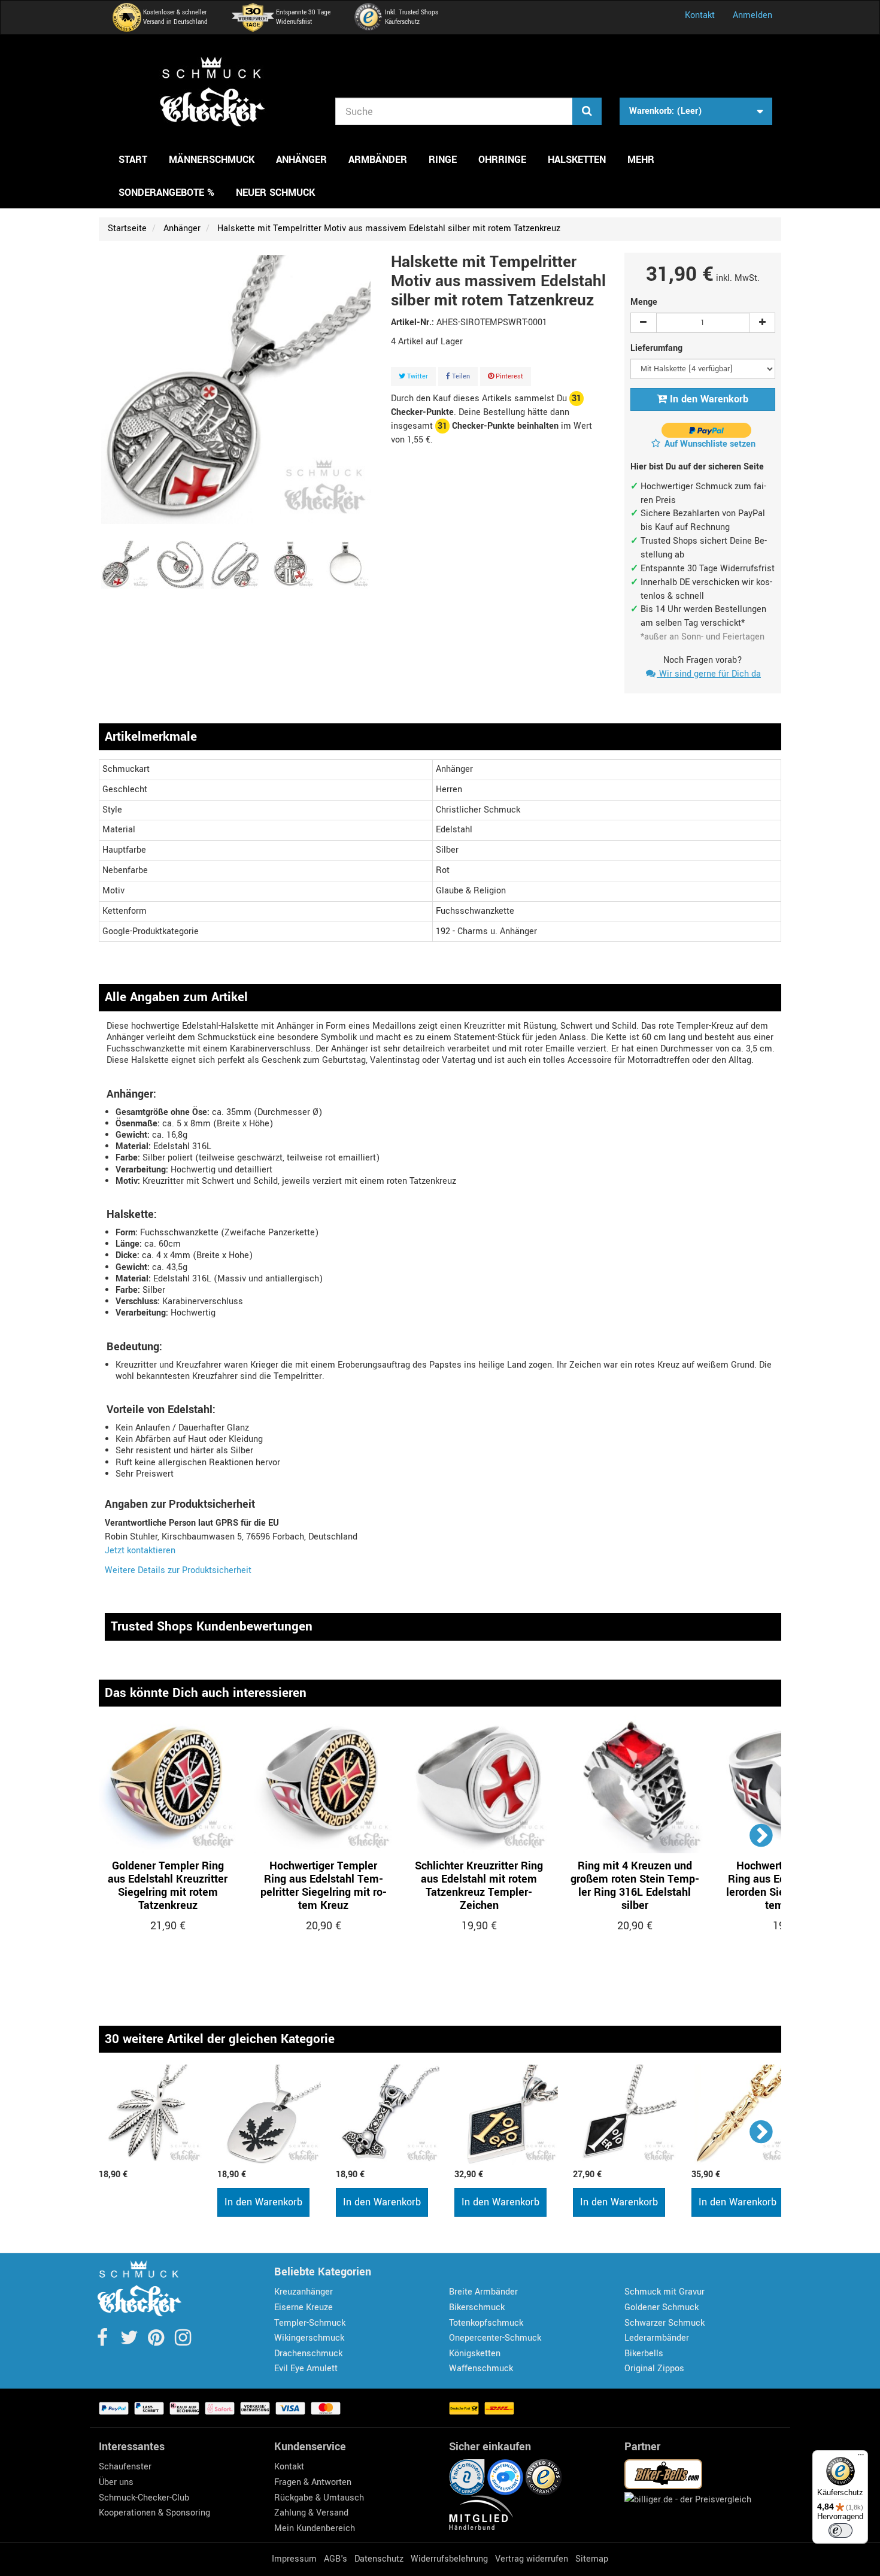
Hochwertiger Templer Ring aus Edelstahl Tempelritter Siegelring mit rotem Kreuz (324, 1886)
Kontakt (700, 15)
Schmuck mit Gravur (664, 2292)
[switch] (840, 2530)
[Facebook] (103, 2342)
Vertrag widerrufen (532, 2559)
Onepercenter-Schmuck (495, 2338)
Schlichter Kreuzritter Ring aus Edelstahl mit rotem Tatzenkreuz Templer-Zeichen (479, 1886)
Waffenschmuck (481, 2369)
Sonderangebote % (166, 193)
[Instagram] (183, 2342)
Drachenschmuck (308, 2354)
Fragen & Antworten (313, 2482)
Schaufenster (125, 2467)
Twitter (417, 376)
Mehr (641, 160)
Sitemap (592, 2559)
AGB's (336, 2559)
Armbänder (378, 160)
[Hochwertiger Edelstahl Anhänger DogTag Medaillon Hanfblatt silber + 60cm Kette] (271, 2115)
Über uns (116, 2482)
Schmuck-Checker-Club (144, 2498)
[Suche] (587, 111)
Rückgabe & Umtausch (319, 2498)
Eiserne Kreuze (304, 2307)
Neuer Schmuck (275, 193)
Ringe (443, 160)
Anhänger (301, 160)
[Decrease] (644, 323)
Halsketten (577, 160)
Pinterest (509, 376)
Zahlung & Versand (311, 2513)
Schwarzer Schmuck (664, 2323)
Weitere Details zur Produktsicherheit (178, 1570)
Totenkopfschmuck (486, 2323)
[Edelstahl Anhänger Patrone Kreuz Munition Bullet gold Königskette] (745, 2115)
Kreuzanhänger (304, 2292)
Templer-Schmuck (310, 2323)
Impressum (294, 2559)
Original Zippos (654, 2369)
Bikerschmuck (477, 2307)
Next (762, 1835)
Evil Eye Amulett (306, 2369)
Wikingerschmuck (309, 2338)
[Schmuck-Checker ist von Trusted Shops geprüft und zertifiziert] (544, 2477)
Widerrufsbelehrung (449, 2559)
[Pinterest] (157, 2342)
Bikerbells (644, 2354)
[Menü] (861, 2457)
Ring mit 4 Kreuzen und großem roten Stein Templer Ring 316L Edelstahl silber (635, 1886)
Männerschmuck (212, 160)
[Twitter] (130, 2342)
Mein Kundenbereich (315, 2528)
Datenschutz (379, 2559)
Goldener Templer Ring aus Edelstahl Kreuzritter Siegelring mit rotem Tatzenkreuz (168, 1886)
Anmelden (752, 15)
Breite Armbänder (483, 2292)
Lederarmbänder (657, 2338)
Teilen (460, 376)
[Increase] (762, 323)
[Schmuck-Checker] (213, 92)
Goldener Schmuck (661, 2307)
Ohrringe (502, 160)
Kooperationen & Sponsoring (154, 2513)
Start (133, 160)
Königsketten (475, 2354)
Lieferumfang (658, 348)
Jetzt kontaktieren (140, 1551)
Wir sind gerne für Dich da (709, 674)
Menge (644, 302)
